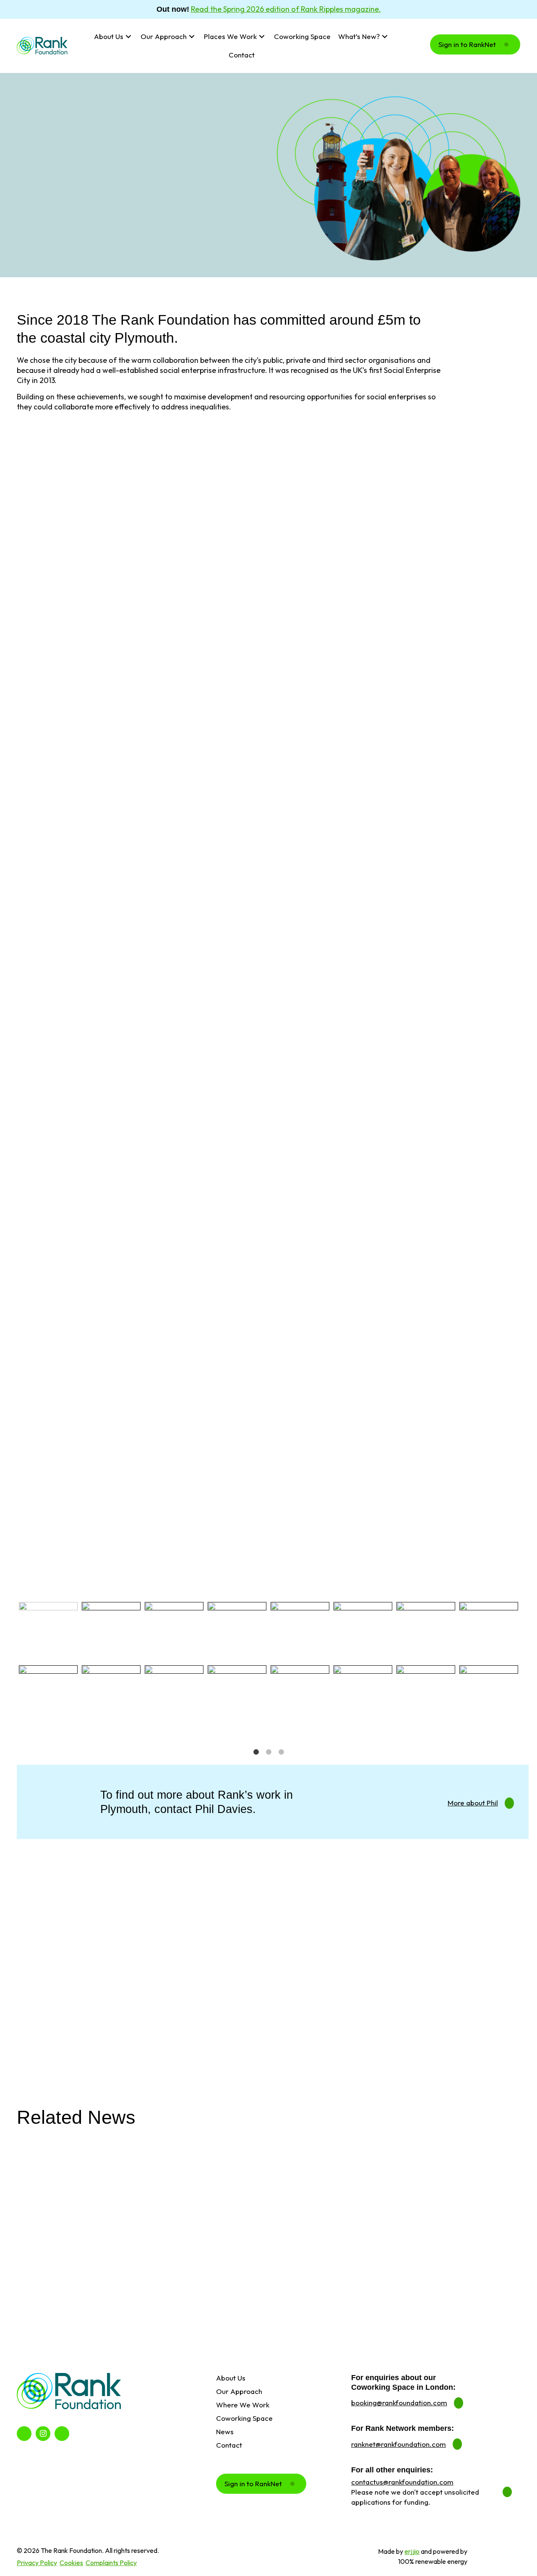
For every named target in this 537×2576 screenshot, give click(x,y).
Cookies (71, 2563)
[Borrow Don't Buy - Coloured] (111, 1631)
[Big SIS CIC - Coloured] (48, 1631)
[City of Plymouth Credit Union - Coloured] (174, 1631)
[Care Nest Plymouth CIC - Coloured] (111, 1695)
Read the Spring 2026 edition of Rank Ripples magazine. (286, 9)
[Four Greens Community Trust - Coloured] (426, 1631)
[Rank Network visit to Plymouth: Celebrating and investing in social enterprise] (269, 2198)
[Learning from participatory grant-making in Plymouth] (98, 2198)
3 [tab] (281, 1752)
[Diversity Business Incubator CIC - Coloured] (237, 1695)
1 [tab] (256, 1752)
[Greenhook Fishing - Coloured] (489, 1631)
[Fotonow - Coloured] (363, 1695)
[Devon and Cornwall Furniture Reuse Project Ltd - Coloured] (237, 1631)
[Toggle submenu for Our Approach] (192, 37)
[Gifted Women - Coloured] (426, 1695)
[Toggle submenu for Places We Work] (262, 37)
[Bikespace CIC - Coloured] (48, 1695)
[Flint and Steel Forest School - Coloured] (363, 1631)
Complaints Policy (111, 2563)
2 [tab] (268, 1752)
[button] (475, 44)
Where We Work (43, 90)
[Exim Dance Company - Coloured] (300, 1695)
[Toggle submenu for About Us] (129, 37)
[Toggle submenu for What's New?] (385, 37)
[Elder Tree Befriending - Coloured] (300, 1631)
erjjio (412, 2551)
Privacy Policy (37, 2563)
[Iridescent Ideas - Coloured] (489, 1695)
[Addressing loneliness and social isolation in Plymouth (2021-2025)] (439, 2198)
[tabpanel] (48, 1663)
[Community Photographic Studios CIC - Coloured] (174, 1695)
